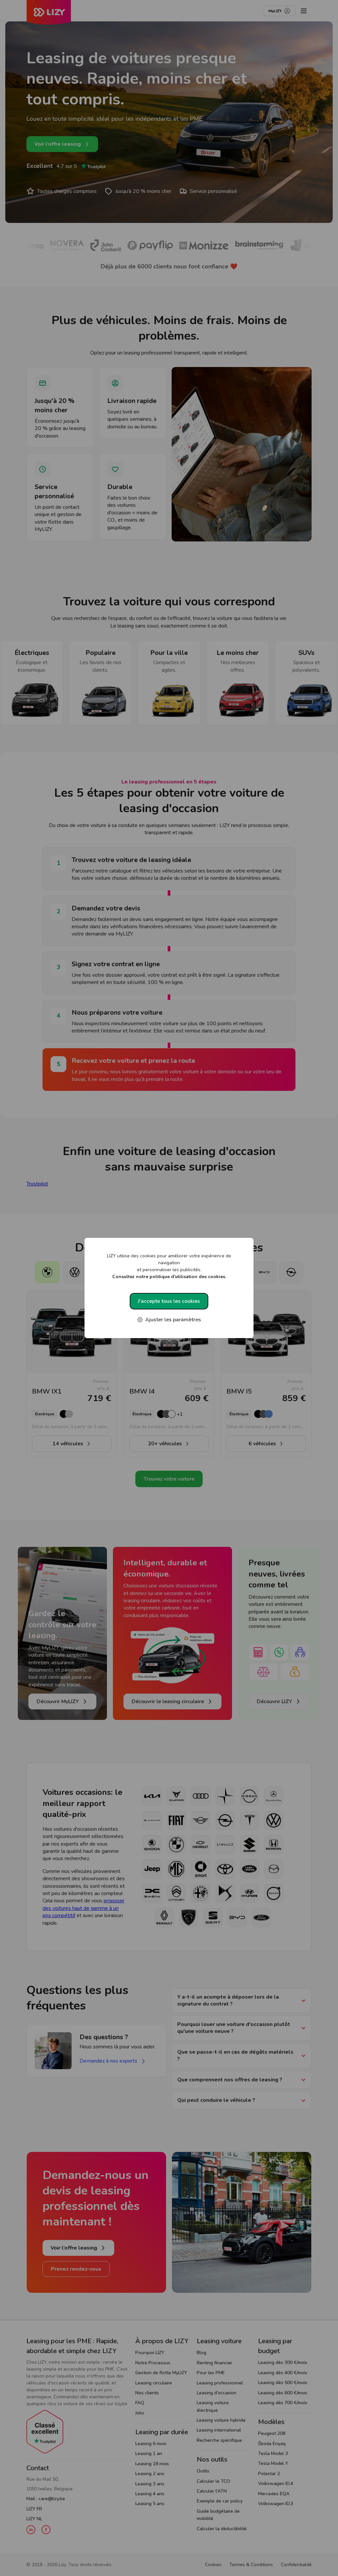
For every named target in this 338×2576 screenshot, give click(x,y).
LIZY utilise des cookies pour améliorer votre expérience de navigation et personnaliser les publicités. (169, 1266)
